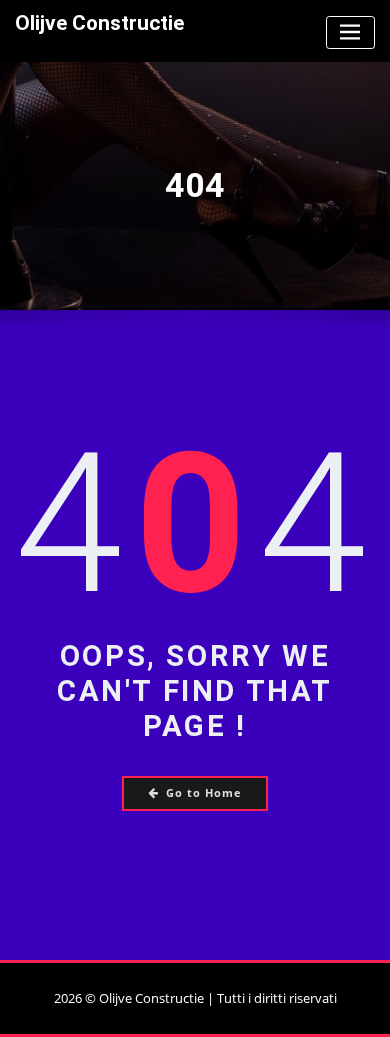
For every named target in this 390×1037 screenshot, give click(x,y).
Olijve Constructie (99, 23)
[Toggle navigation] (350, 32)
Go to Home (204, 792)
